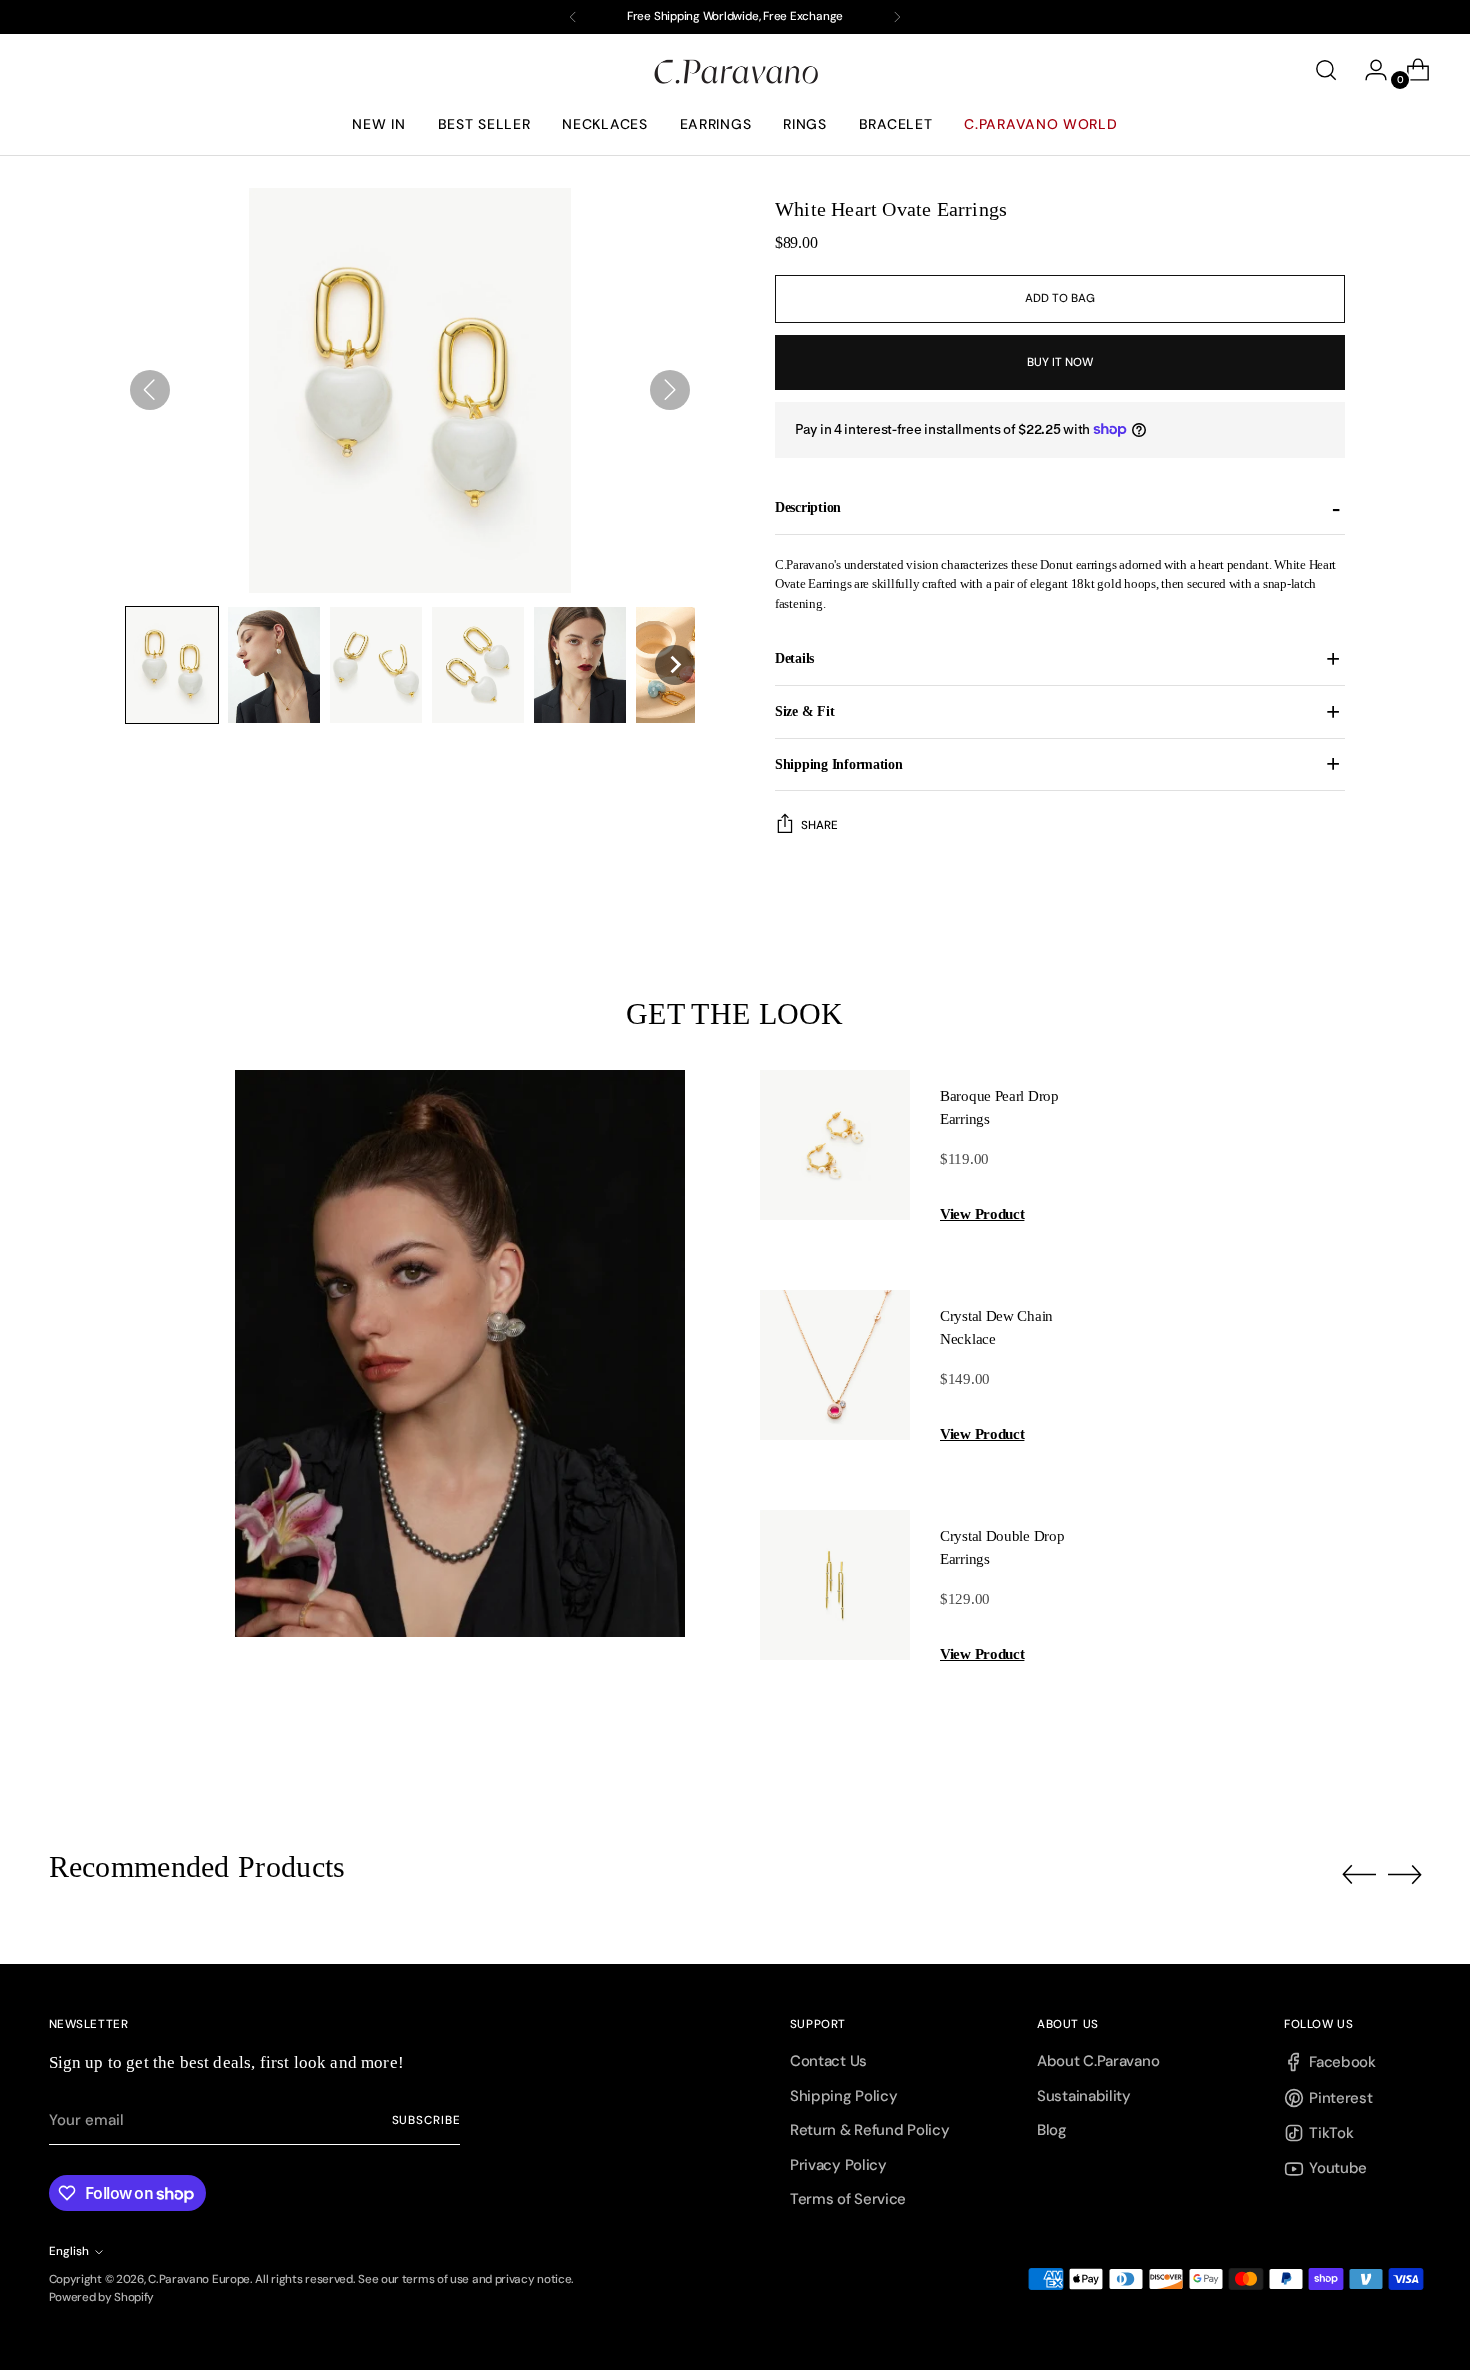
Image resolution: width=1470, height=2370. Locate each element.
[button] (172, 665)
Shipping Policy (844, 2096)
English (69, 2251)
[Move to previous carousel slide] (1359, 1875)
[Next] (897, 17)
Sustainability (1084, 2096)
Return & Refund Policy (869, 2130)
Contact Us (828, 2061)
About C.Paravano (1098, 2061)
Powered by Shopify (102, 2297)
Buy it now (1059, 362)
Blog (1052, 2130)
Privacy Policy (838, 2165)
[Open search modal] (1326, 70)
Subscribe (426, 2120)
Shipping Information (839, 764)
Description (808, 507)
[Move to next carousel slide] (1405, 1874)
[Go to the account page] (1368, 70)
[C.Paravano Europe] (735, 70)
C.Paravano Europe (199, 2279)
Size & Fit (804, 711)
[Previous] (573, 17)
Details (794, 658)
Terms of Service (848, 2199)
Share (819, 825)
